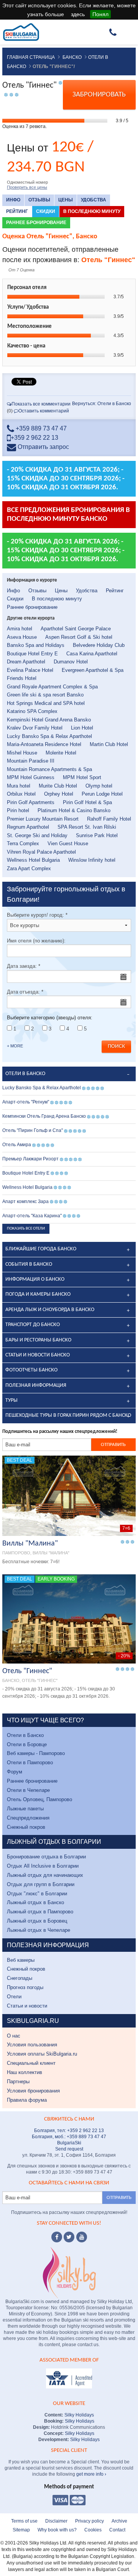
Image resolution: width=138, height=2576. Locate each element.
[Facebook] (57, 2237)
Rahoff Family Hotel (109, 819)
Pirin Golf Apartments (31, 802)
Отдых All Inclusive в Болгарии (43, 1866)
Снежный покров (26, 1827)
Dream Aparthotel (26, 662)
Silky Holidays (79, 2415)
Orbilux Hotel (21, 794)
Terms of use (24, 2521)
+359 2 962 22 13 (34, 438)
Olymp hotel (99, 786)
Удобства (94, 200)
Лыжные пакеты (25, 1809)
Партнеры (18, 2082)
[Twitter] (69, 2237)
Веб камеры (21, 1960)
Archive (119, 2521)
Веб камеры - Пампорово (36, 1753)
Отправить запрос (43, 447)
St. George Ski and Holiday (37, 835)
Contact (117, 2530)
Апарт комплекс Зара (25, 1202)
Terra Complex (23, 843)
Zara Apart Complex (29, 868)
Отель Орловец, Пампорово (39, 1799)
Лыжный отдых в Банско (35, 1902)
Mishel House (22, 753)
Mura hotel (19, 786)
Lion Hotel (82, 728)
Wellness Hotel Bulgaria (33, 860)
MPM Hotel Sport (82, 777)
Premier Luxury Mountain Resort (43, 819)
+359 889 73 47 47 (40, 428)
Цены (66, 200)
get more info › (91, 2474)
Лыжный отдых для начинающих (45, 1875)
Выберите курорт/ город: (37, 915)
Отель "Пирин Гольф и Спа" (33, 1130)
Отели (14, 1997)
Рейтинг (17, 211)
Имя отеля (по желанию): (36, 941)
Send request (69, 2149)
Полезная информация (36, 1385)
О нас (14, 2036)
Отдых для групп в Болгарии (41, 1884)
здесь (78, 14)
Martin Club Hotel (109, 744)
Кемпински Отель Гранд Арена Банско (44, 1116)
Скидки (46, 211)
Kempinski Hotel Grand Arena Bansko (49, 720)
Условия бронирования (33, 2091)
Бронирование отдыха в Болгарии (46, 1857)
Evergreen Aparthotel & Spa (93, 670)
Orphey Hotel (59, 794)
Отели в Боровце (27, 1744)
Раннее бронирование (36, 223)
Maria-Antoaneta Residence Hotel (44, 744)
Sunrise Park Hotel (97, 835)
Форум (15, 1772)
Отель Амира (17, 1145)
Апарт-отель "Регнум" (26, 1102)
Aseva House (22, 637)
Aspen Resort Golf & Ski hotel (79, 637)
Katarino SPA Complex (32, 711)
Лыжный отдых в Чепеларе (39, 1930)
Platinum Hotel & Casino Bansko (74, 810)
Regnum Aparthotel (28, 827)
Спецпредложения (28, 1818)
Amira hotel (20, 629)
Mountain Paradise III (31, 761)
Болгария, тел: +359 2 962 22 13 (69, 2131)
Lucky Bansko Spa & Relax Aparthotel (49, 736)
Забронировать (99, 95)
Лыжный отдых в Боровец (37, 1921)
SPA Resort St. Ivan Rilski (87, 827)
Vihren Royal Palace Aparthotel (41, 852)
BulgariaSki (69, 2143)
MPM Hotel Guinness (31, 777)
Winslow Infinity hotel (92, 860)
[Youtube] (82, 2237)
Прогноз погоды (25, 1987)
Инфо (13, 200)
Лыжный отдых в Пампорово (40, 1912)
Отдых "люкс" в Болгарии (37, 1894)
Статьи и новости (27, 2006)
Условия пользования (32, 2045)
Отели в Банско (25, 1735)
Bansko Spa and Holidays (36, 645)
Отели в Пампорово (30, 1762)
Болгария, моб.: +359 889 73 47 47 (69, 2137)
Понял (100, 14)
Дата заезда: (24, 966)
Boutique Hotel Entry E (32, 654)
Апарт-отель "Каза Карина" (32, 1216)
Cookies (93, 2530)
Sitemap (21, 2530)
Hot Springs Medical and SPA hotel (46, 703)
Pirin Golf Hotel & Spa (87, 802)
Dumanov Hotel (71, 662)
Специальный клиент (31, 2063)
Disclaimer (56, 2521)
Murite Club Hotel (58, 786)
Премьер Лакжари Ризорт (30, 1159)
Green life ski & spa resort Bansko (45, 695)
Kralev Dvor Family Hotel (35, 728)
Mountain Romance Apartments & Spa (49, 769)
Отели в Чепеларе (28, 1790)
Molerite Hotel (61, 753)
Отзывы (39, 200)
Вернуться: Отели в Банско (102, 404)
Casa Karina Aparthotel (92, 654)
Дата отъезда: (25, 992)
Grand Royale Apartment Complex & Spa (52, 687)
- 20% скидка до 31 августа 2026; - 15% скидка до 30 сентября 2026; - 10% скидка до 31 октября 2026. (66, 479)
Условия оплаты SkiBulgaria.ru (42, 2054)
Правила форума (27, 2100)
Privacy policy (90, 2521)
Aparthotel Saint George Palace (76, 629)
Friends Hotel (22, 678)
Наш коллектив (25, 2072)
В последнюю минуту (92, 211)
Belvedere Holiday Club (99, 645)
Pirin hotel (18, 810)
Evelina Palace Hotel (30, 670)
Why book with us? (57, 2530)
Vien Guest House (68, 843)
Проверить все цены (27, 187)
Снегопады (20, 1978)
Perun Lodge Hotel (102, 794)
